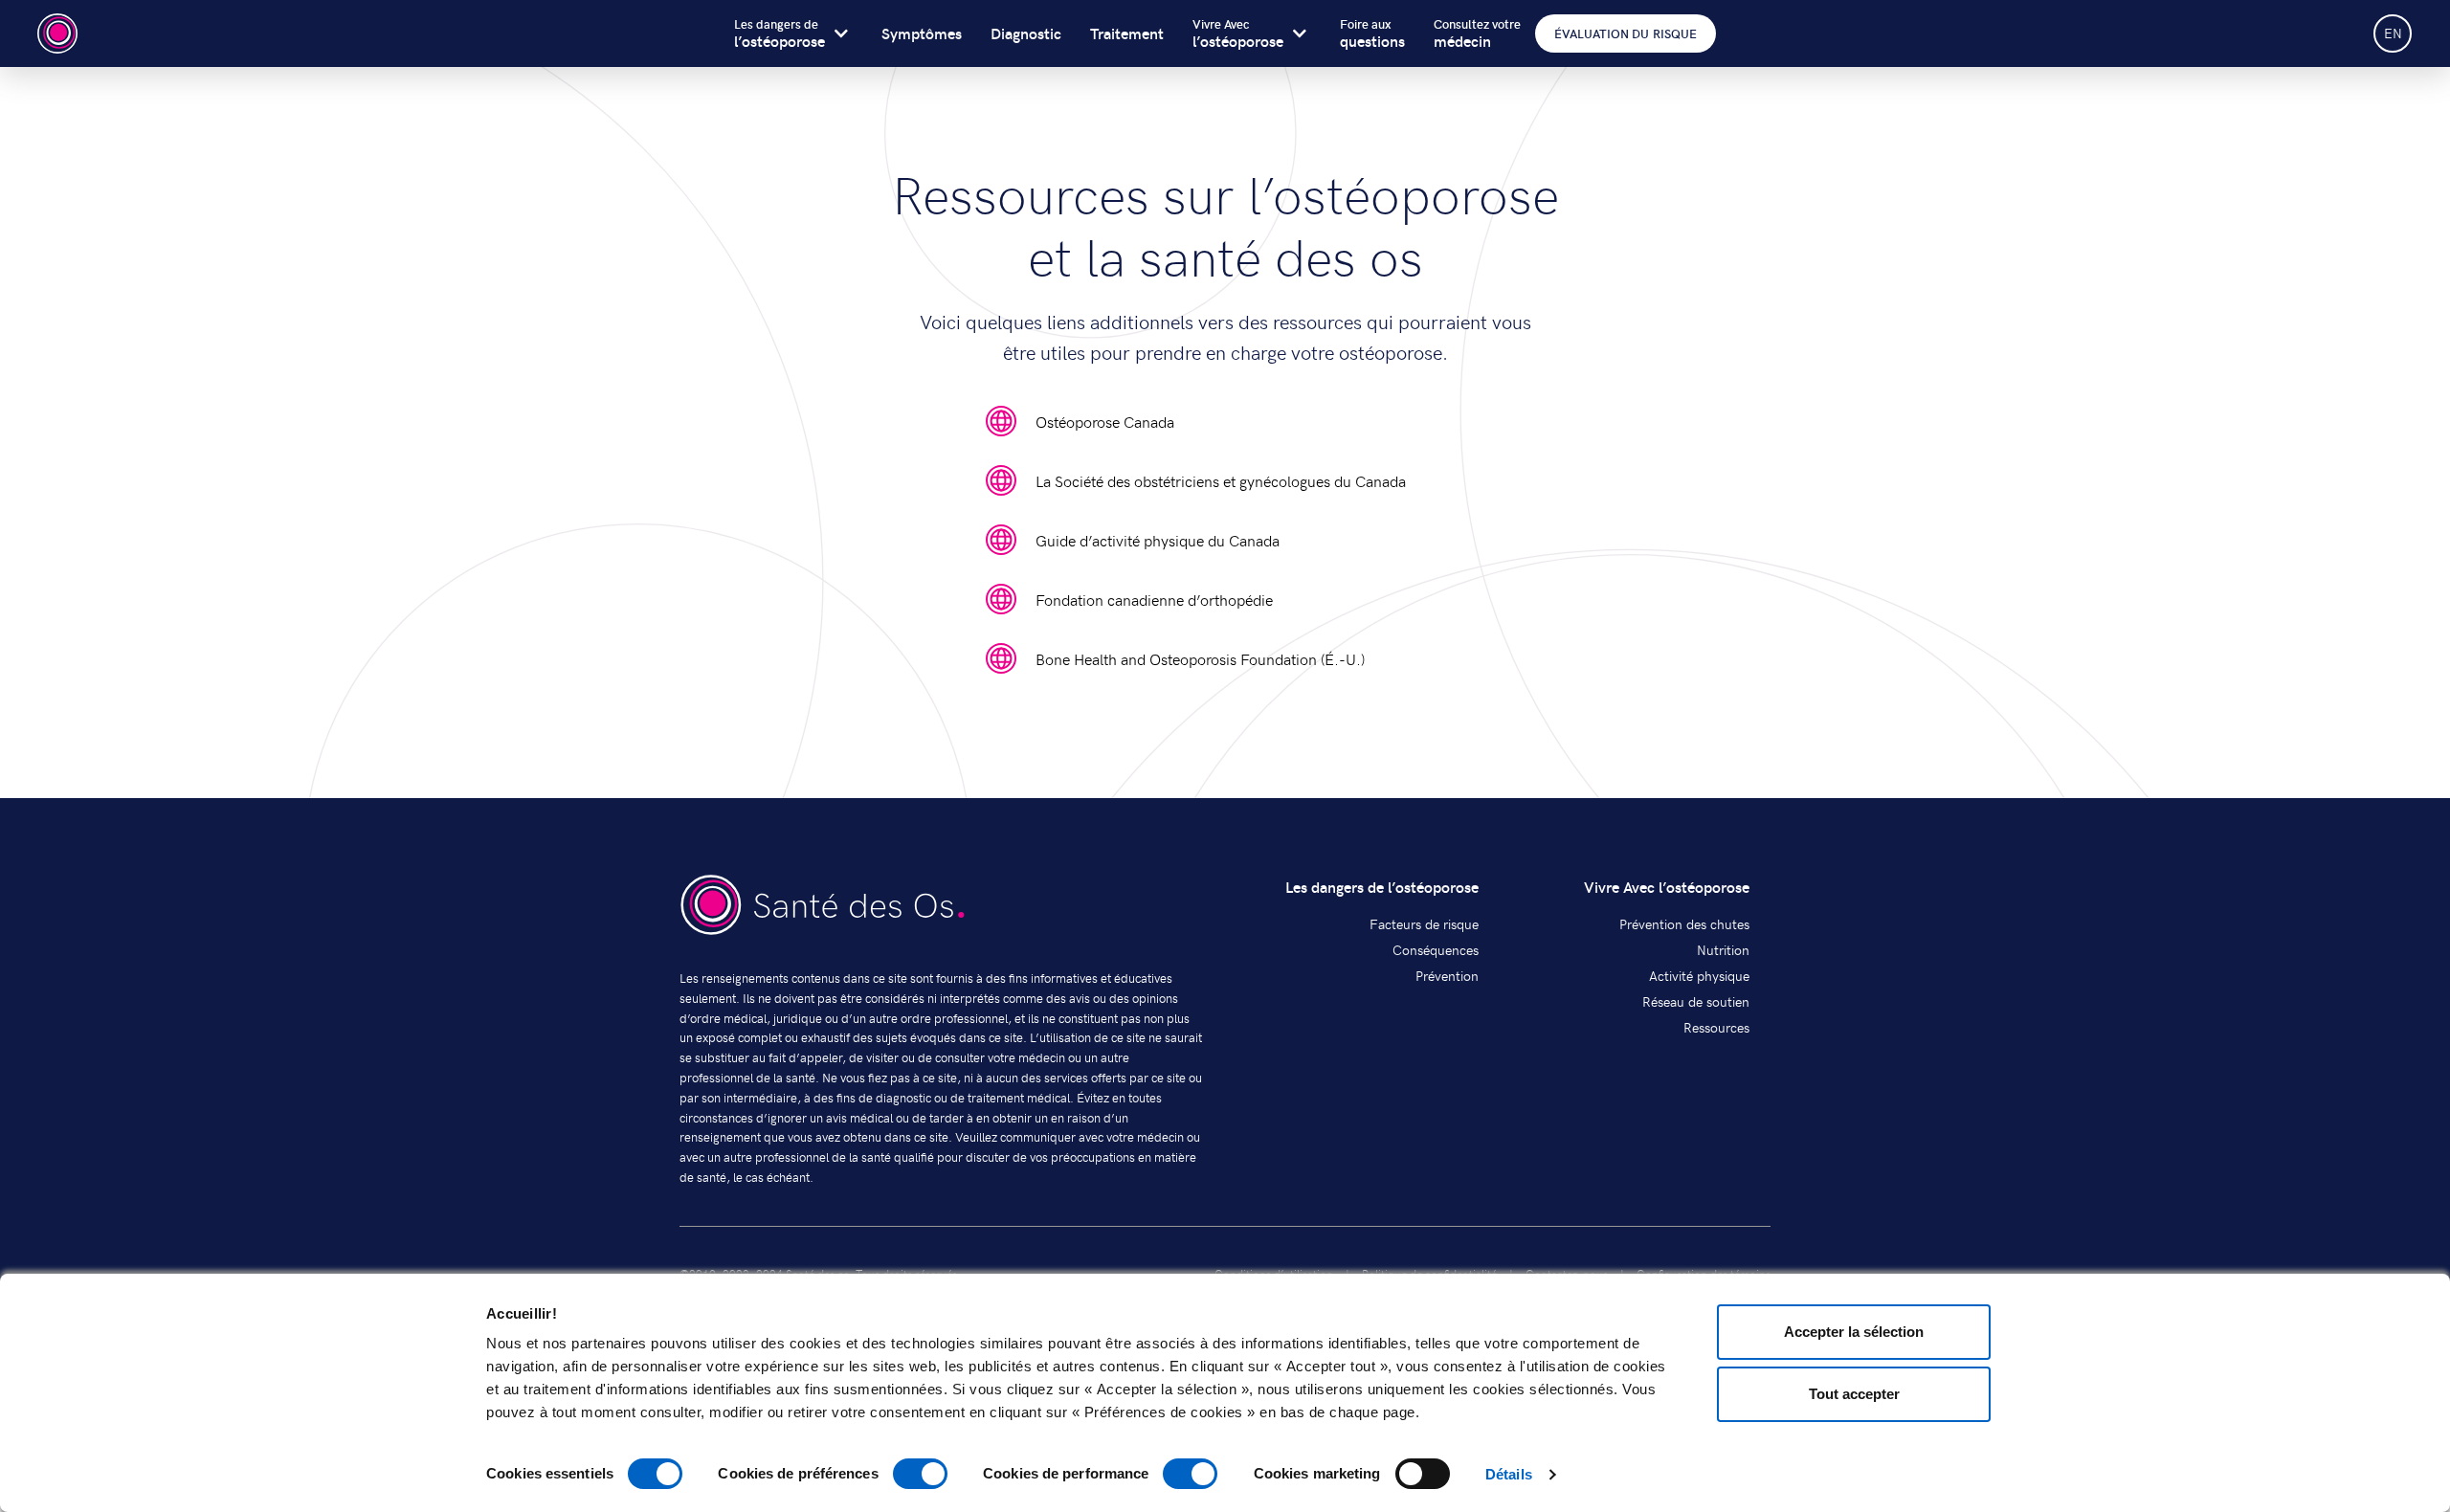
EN (2393, 33)
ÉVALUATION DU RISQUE (1626, 33)
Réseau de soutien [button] (1696, 1001)
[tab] (1225, 33)
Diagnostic (1026, 33)
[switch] (920, 1474)
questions (1372, 34)
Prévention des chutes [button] (1684, 924)
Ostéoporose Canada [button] (1105, 421)
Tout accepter (1854, 1394)
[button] (823, 907)
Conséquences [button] (1436, 950)
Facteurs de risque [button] (1424, 924)
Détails (1509, 1474)
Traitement (1127, 33)
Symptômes (922, 33)
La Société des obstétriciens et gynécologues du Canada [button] (1221, 480)
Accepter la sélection (1854, 1332)
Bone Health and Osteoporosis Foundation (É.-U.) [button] (1200, 658)
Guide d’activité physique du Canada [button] (1158, 540)
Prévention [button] (1447, 976)
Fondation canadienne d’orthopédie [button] (1154, 599)
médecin (1477, 34)
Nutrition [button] (1723, 950)
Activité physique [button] (1699, 976)
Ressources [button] (1716, 1027)
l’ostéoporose (780, 34)
